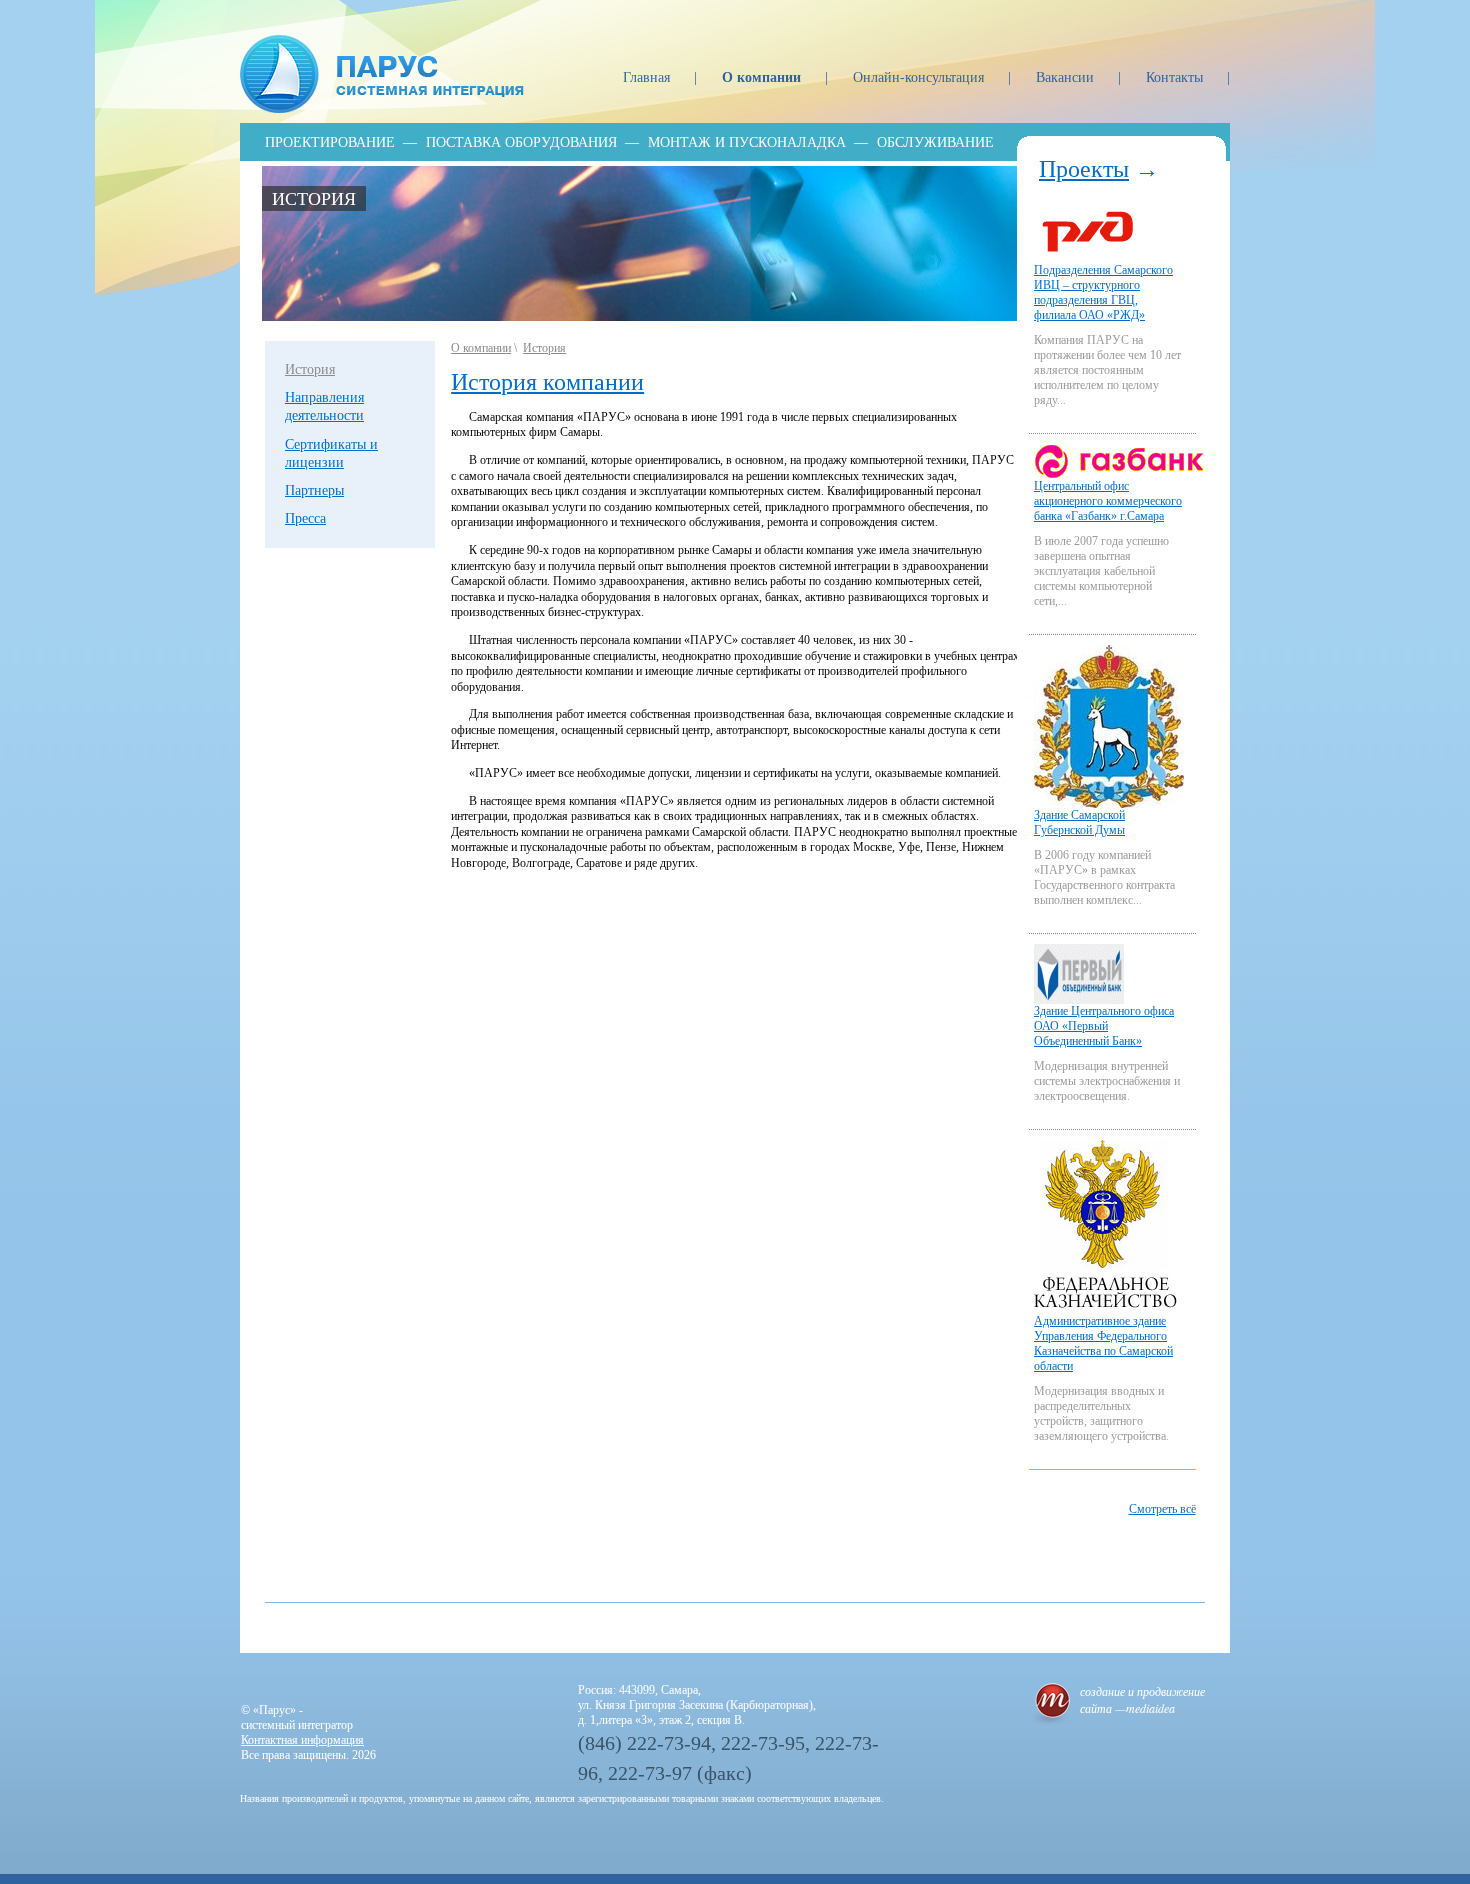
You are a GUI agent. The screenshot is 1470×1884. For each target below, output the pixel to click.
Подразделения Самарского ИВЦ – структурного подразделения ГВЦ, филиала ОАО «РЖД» (1103, 292)
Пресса (305, 518)
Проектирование (330, 142)
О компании (763, 77)
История (314, 199)
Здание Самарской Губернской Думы (1079, 822)
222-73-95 (763, 1743)
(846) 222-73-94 (644, 1743)
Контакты (1176, 77)
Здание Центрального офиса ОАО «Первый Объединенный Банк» (1104, 1026)
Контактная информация (302, 1740)
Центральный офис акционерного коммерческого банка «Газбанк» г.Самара (1108, 501)
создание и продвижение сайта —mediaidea (1142, 1699)
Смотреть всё (1162, 1509)
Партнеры (314, 490)
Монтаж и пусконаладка (747, 142)
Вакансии (1067, 77)
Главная (648, 77)
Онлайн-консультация (920, 77)
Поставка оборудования (521, 142)
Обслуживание (935, 142)
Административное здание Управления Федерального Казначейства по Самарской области (1103, 1343)
